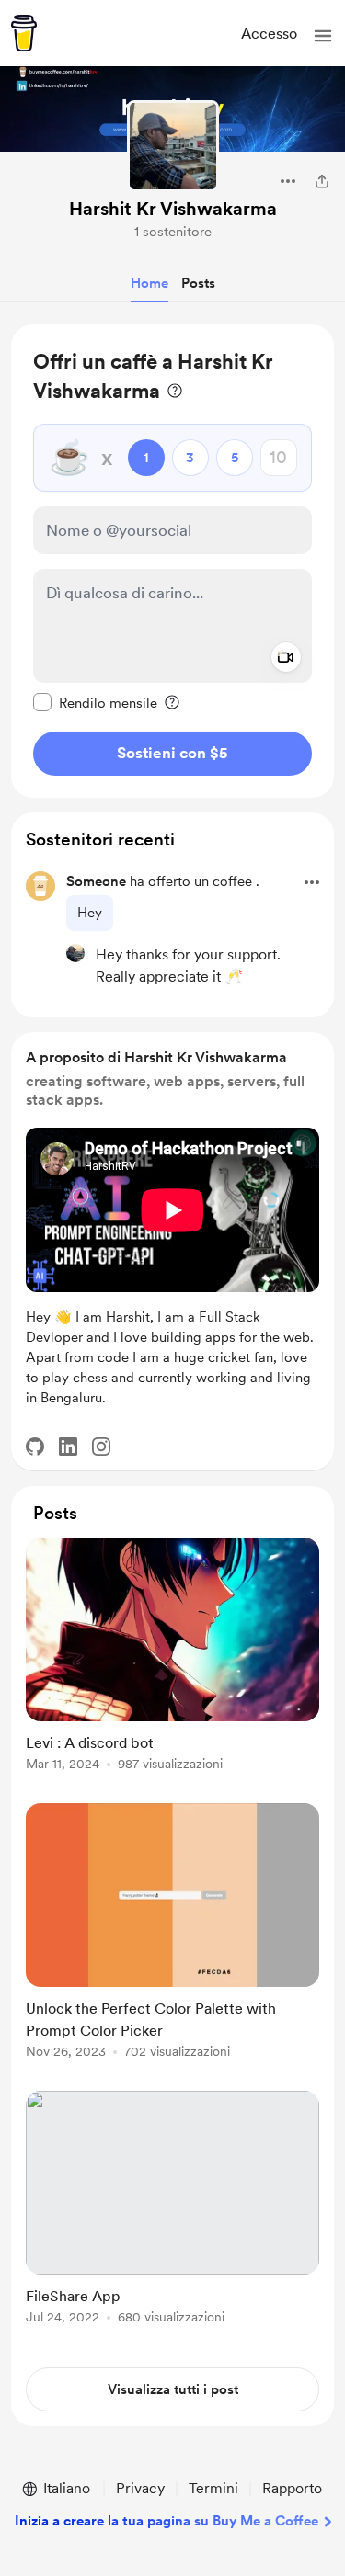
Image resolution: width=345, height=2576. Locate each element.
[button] (323, 36)
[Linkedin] (68, 1447)
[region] (172, 561)
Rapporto (292, 2488)
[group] (172, 1665)
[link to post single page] (172, 1657)
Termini (213, 2488)
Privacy (140, 2488)
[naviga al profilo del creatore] (173, 146)
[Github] (35, 1447)
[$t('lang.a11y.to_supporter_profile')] (75, 953)
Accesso (269, 34)
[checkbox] (95, 702)
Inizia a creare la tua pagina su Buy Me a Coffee (167, 2521)
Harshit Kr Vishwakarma (173, 209)
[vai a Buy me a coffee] (24, 33)
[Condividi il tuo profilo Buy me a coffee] (322, 181)
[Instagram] (101, 1447)
